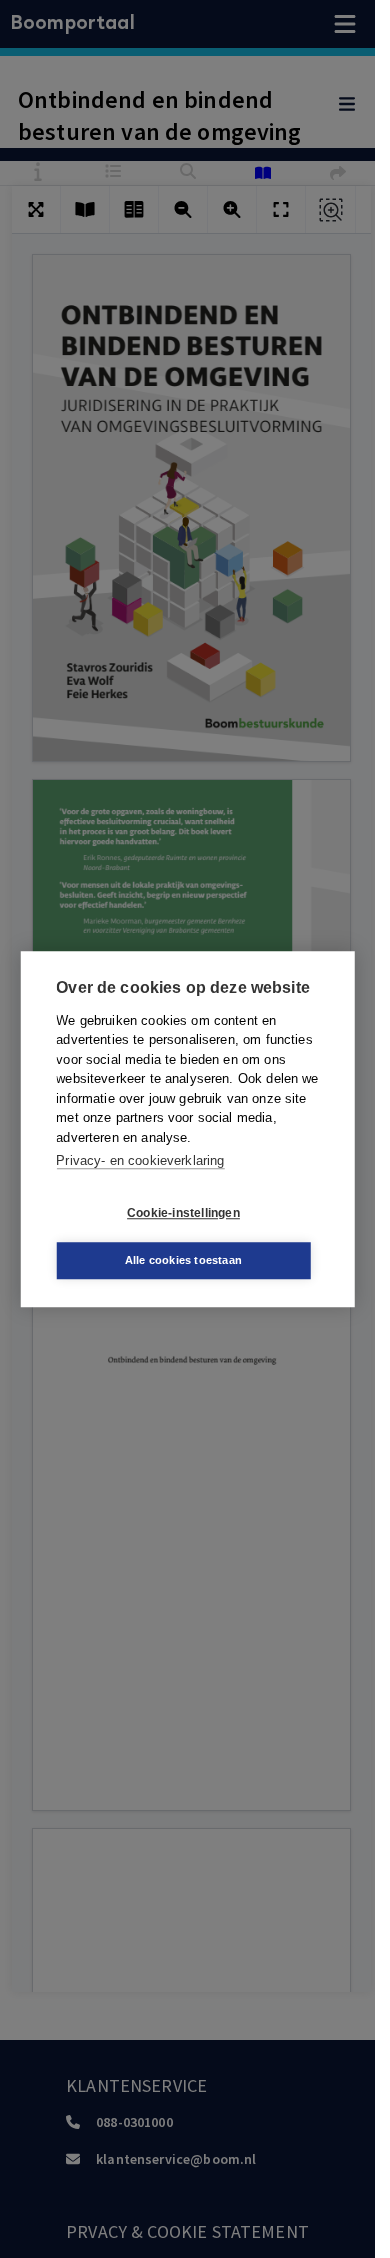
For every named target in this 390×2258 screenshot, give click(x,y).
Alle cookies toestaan (183, 1260)
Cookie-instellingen (183, 1213)
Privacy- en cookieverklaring (140, 1160)
